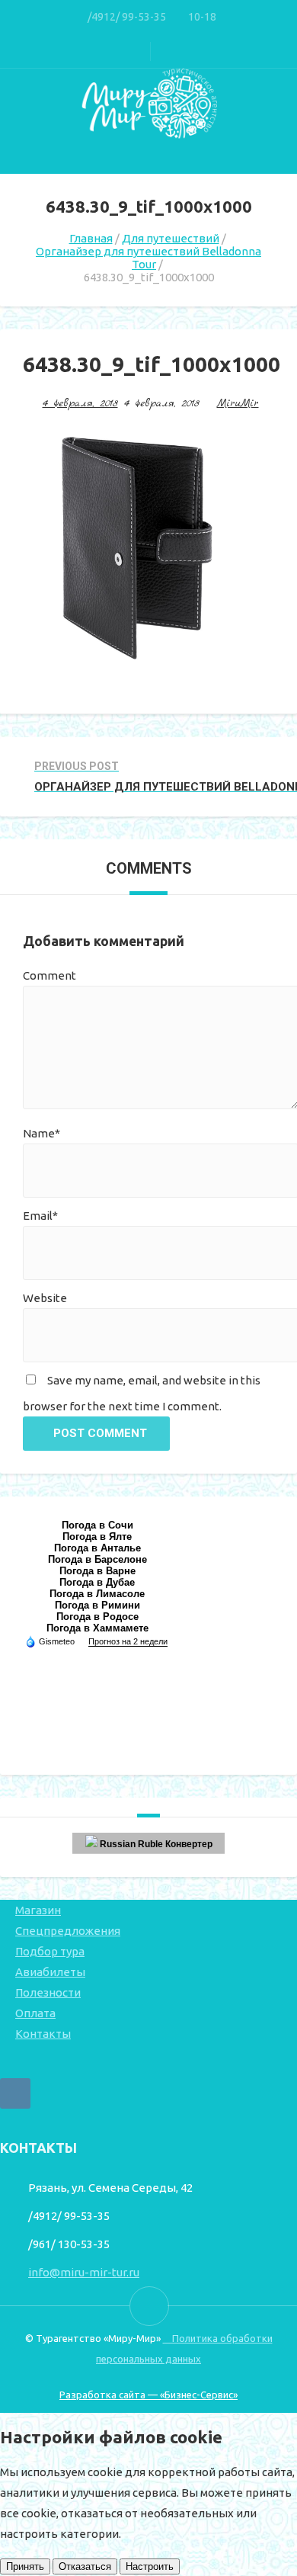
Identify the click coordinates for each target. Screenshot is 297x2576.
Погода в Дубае (97, 1582)
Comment (49, 975)
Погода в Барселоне (97, 1559)
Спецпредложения (68, 1931)
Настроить (150, 2566)
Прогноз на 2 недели (128, 1641)
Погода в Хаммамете (97, 1628)
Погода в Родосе (97, 1617)
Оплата (35, 2013)
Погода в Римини (97, 1605)
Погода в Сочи (97, 1525)
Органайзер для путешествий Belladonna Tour (148, 258)
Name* (42, 1133)
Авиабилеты (50, 1972)
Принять (25, 2566)
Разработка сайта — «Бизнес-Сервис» (148, 2395)
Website (45, 1298)
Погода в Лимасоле (97, 1594)
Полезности (48, 1992)
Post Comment (100, 1433)
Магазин (38, 1910)
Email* (40, 1216)
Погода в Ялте (97, 1537)
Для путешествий (171, 238)
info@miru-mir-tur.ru (84, 2272)
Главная (91, 238)
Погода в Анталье (97, 1548)
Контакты (43, 2034)
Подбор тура (50, 1951)
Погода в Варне (97, 1571)
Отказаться (85, 2566)
